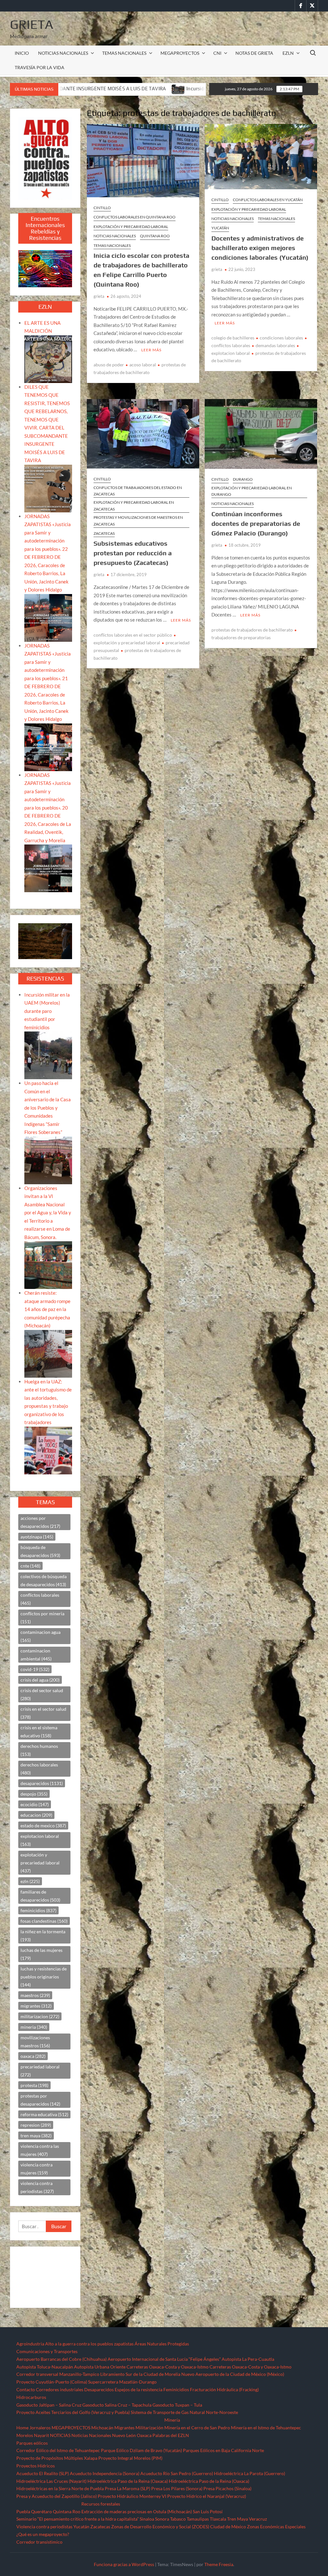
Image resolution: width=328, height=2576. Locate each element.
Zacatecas (104, 533)
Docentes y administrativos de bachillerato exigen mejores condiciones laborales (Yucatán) (260, 248)
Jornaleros (40, 2428)
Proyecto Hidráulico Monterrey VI (132, 2496)
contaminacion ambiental (36, 1655)
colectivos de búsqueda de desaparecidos (44, 1580)
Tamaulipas (198, 2519)
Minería (172, 2420)
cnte (30, 1566)
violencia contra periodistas (37, 2187)
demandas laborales (275, 345)
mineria (34, 2027)
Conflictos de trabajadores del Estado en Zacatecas (138, 491)
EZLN (288, 53)
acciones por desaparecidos (40, 1522)
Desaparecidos (99, 2389)
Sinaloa (147, 2519)
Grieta (32, 24)
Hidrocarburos (31, 2397)
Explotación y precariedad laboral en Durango (252, 491)
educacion (36, 1815)
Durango (243, 479)
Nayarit (41, 2435)
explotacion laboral (40, 1840)
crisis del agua (40, 1680)
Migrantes (124, 2428)
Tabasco (178, 2519)
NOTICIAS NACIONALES (63, 53)
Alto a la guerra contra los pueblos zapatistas (89, 2344)
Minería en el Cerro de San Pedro (197, 2428)
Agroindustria (30, 2344)
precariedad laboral (40, 2071)
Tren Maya (238, 2519)
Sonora (162, 2519)
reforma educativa (44, 2114)
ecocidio (35, 1804)
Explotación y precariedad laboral (131, 227)
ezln (30, 1881)
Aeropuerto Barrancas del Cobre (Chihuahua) (61, 2359)
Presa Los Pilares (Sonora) (177, 2488)
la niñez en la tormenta (43, 1936)
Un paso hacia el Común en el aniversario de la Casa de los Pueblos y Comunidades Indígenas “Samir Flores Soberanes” (48, 1108)
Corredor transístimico (39, 2542)
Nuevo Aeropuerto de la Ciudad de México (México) (233, 2374)
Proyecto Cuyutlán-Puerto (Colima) (52, 2382)
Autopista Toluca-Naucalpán (45, 2367)
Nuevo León (124, 2435)
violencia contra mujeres (37, 2169)
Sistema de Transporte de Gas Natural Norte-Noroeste (184, 2412)
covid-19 (35, 1669)
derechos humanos (39, 1750)
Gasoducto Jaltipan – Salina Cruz (49, 2405)
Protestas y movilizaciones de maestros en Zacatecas (138, 521)
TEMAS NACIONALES (124, 53)
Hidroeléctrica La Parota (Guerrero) (250, 2473)
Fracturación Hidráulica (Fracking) (224, 2389)
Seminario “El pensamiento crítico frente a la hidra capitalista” (78, 2519)
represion (36, 2125)
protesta (34, 2085)
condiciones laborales (281, 338)
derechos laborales (39, 1769)
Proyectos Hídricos (36, 2466)
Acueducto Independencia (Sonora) (105, 2473)
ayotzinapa (37, 1537)
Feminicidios (176, 2389)
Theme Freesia (219, 2564)
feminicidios (38, 1910)
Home (22, 2428)
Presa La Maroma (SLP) (127, 2488)
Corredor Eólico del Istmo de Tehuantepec (58, 2450)
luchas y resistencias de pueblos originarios (44, 1977)
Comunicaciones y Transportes (47, 2351)
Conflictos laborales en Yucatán (268, 200)
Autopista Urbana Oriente (100, 2367)
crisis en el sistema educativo (39, 1732)
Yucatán (220, 228)
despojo (34, 1794)
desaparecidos (42, 1783)
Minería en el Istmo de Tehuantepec (266, 2428)
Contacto (26, 2389)
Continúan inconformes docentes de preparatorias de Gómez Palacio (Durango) (256, 523)
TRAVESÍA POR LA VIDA (40, 67)
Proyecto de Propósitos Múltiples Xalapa (57, 2458)
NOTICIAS (60, 2435)
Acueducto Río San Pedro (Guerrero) (177, 2473)
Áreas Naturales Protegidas (162, 2344)
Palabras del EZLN (171, 2435)
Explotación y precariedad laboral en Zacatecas (134, 505)
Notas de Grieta (254, 53)
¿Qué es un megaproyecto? (43, 2534)
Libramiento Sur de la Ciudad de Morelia (140, 2374)
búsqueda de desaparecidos (40, 1551)
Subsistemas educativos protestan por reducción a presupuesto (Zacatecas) (133, 553)
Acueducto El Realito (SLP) (43, 2473)
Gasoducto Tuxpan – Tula (177, 2405)
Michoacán (102, 2428)
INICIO (22, 53)
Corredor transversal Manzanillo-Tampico (58, 2374)
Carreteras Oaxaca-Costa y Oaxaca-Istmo (168, 2367)
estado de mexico (43, 1826)
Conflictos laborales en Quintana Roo (135, 217)
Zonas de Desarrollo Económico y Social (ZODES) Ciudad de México (179, 2527)
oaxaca (33, 2056)
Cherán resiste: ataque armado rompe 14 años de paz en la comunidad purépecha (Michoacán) (47, 1309)
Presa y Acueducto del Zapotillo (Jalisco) (57, 2496)
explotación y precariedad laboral (40, 1863)
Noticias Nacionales (91, 2435)
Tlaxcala (218, 2519)
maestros (35, 1995)
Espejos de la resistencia (139, 2389)
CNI (217, 53)
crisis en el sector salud (43, 1713)
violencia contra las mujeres (40, 2150)
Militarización (149, 2428)
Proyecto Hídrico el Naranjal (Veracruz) (207, 2496)
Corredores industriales (60, 2389)
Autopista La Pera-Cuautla (248, 2359)
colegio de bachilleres (233, 338)
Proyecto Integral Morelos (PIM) (130, 2458)
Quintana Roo (155, 236)
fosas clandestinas (44, 1921)
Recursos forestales (101, 2504)
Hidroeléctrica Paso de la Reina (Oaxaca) (128, 2481)
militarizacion (40, 2016)
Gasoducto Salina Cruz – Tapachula (117, 2405)
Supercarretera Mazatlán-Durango (122, 2382)
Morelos (25, 2435)
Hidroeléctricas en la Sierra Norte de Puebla (60, 2488)
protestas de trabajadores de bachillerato (252, 630)
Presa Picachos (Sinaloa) (227, 2488)
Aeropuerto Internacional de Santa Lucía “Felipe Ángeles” (164, 2359)
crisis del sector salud (42, 1694)
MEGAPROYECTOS (180, 53)
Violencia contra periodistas (44, 2527)
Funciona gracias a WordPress (124, 2564)
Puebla (23, 2511)
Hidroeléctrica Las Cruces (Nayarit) (51, 2481)
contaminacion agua (41, 1636)
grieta (99, 296)
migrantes (36, 2006)
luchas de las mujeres (41, 1954)
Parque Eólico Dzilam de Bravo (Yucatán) (141, 2450)
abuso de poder (109, 365)
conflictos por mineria (42, 1618)
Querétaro (41, 2511)
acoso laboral (143, 365)
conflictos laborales (40, 1599)
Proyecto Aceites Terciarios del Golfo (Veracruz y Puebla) (73, 2412)
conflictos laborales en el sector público (133, 635)
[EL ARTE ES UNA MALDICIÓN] (48, 358)
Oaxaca (144, 2435)
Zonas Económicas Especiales (276, 2527)
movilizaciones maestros (35, 2042)
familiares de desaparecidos (40, 1896)
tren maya (36, 2136)
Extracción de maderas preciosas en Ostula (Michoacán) (137, 2511)
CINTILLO (102, 208)
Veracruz (258, 2519)
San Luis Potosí (208, 2511)
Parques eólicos (32, 2443)
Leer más (151, 350)
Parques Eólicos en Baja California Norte (223, 2450)
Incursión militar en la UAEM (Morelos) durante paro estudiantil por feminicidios (108, 89)
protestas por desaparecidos (40, 2100)
